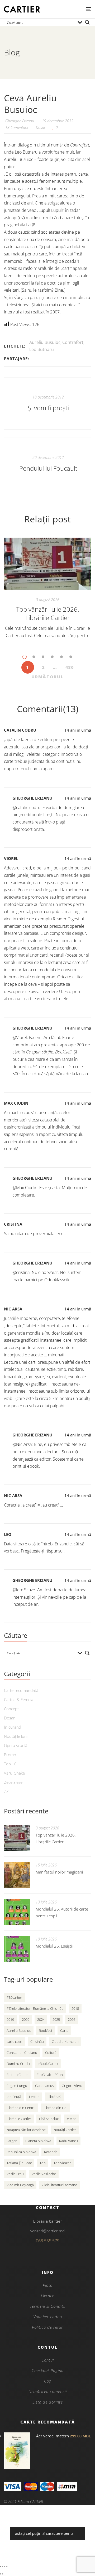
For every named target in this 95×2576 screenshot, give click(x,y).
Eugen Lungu (17, 2086)
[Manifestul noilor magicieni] (17, 1875)
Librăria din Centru (21, 2108)
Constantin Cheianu (22, 2053)
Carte (64, 2031)
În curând (13, 1727)
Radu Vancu (68, 2141)
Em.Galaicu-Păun (50, 2075)
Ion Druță (14, 2097)
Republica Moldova (21, 2152)
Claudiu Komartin (65, 2042)
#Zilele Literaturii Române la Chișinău (35, 2008)
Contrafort (73, 342)
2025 (56, 2019)
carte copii (15, 2042)
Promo (10, 1755)
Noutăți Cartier (65, 2130)
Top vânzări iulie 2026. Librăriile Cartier (48, 613)
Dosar (41, 127)
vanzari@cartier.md (47, 2231)
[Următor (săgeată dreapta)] (3, 2574)
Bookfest (46, 2031)
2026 (72, 2019)
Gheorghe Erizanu (32, 798)
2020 (26, 2019)
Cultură (51, 2053)
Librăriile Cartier (19, 2119)
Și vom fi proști (48, 408)
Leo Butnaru (42, 349)
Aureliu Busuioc (45, 342)
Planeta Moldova (38, 2141)
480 (70, 667)
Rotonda (51, 2152)
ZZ (6, 1791)
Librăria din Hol (55, 2108)
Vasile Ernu (15, 2174)
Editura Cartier (18, 2075)
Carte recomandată (21, 1690)
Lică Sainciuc (49, 2119)
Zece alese (13, 1782)
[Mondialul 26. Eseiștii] (17, 1949)
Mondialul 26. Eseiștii (54, 1946)
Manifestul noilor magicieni (59, 1872)
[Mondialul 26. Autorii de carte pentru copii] (17, 1912)
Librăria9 (54, 2097)
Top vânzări (63, 2163)
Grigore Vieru (72, 2086)
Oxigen (12, 2141)
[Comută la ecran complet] (3, 2567)
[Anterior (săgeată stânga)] (1, 2574)
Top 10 (10, 1764)
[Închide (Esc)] (7, 2567)
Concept (11, 1709)
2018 (75, 2008)
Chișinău (37, 2042)
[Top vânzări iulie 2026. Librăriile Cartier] (47, 564)
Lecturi (34, 2097)
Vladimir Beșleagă (20, 2185)
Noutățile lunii (16, 1736)
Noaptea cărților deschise (26, 2130)
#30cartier (14, 1997)
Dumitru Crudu (18, 2064)
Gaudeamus (44, 2086)
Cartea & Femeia (19, 1699)
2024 (41, 2019)
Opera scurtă (16, 1745)
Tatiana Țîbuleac (19, 2163)
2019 (10, 2019)
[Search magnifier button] (87, 22)
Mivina (72, 2119)
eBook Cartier (48, 2064)
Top (43, 2163)
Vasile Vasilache (44, 2174)
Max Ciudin (16, 1103)
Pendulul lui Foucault (48, 468)
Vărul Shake (14, 1773)
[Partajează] (5, 2567)
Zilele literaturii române (59, 2185)
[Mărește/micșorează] (1, 2567)
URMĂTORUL (47, 677)
